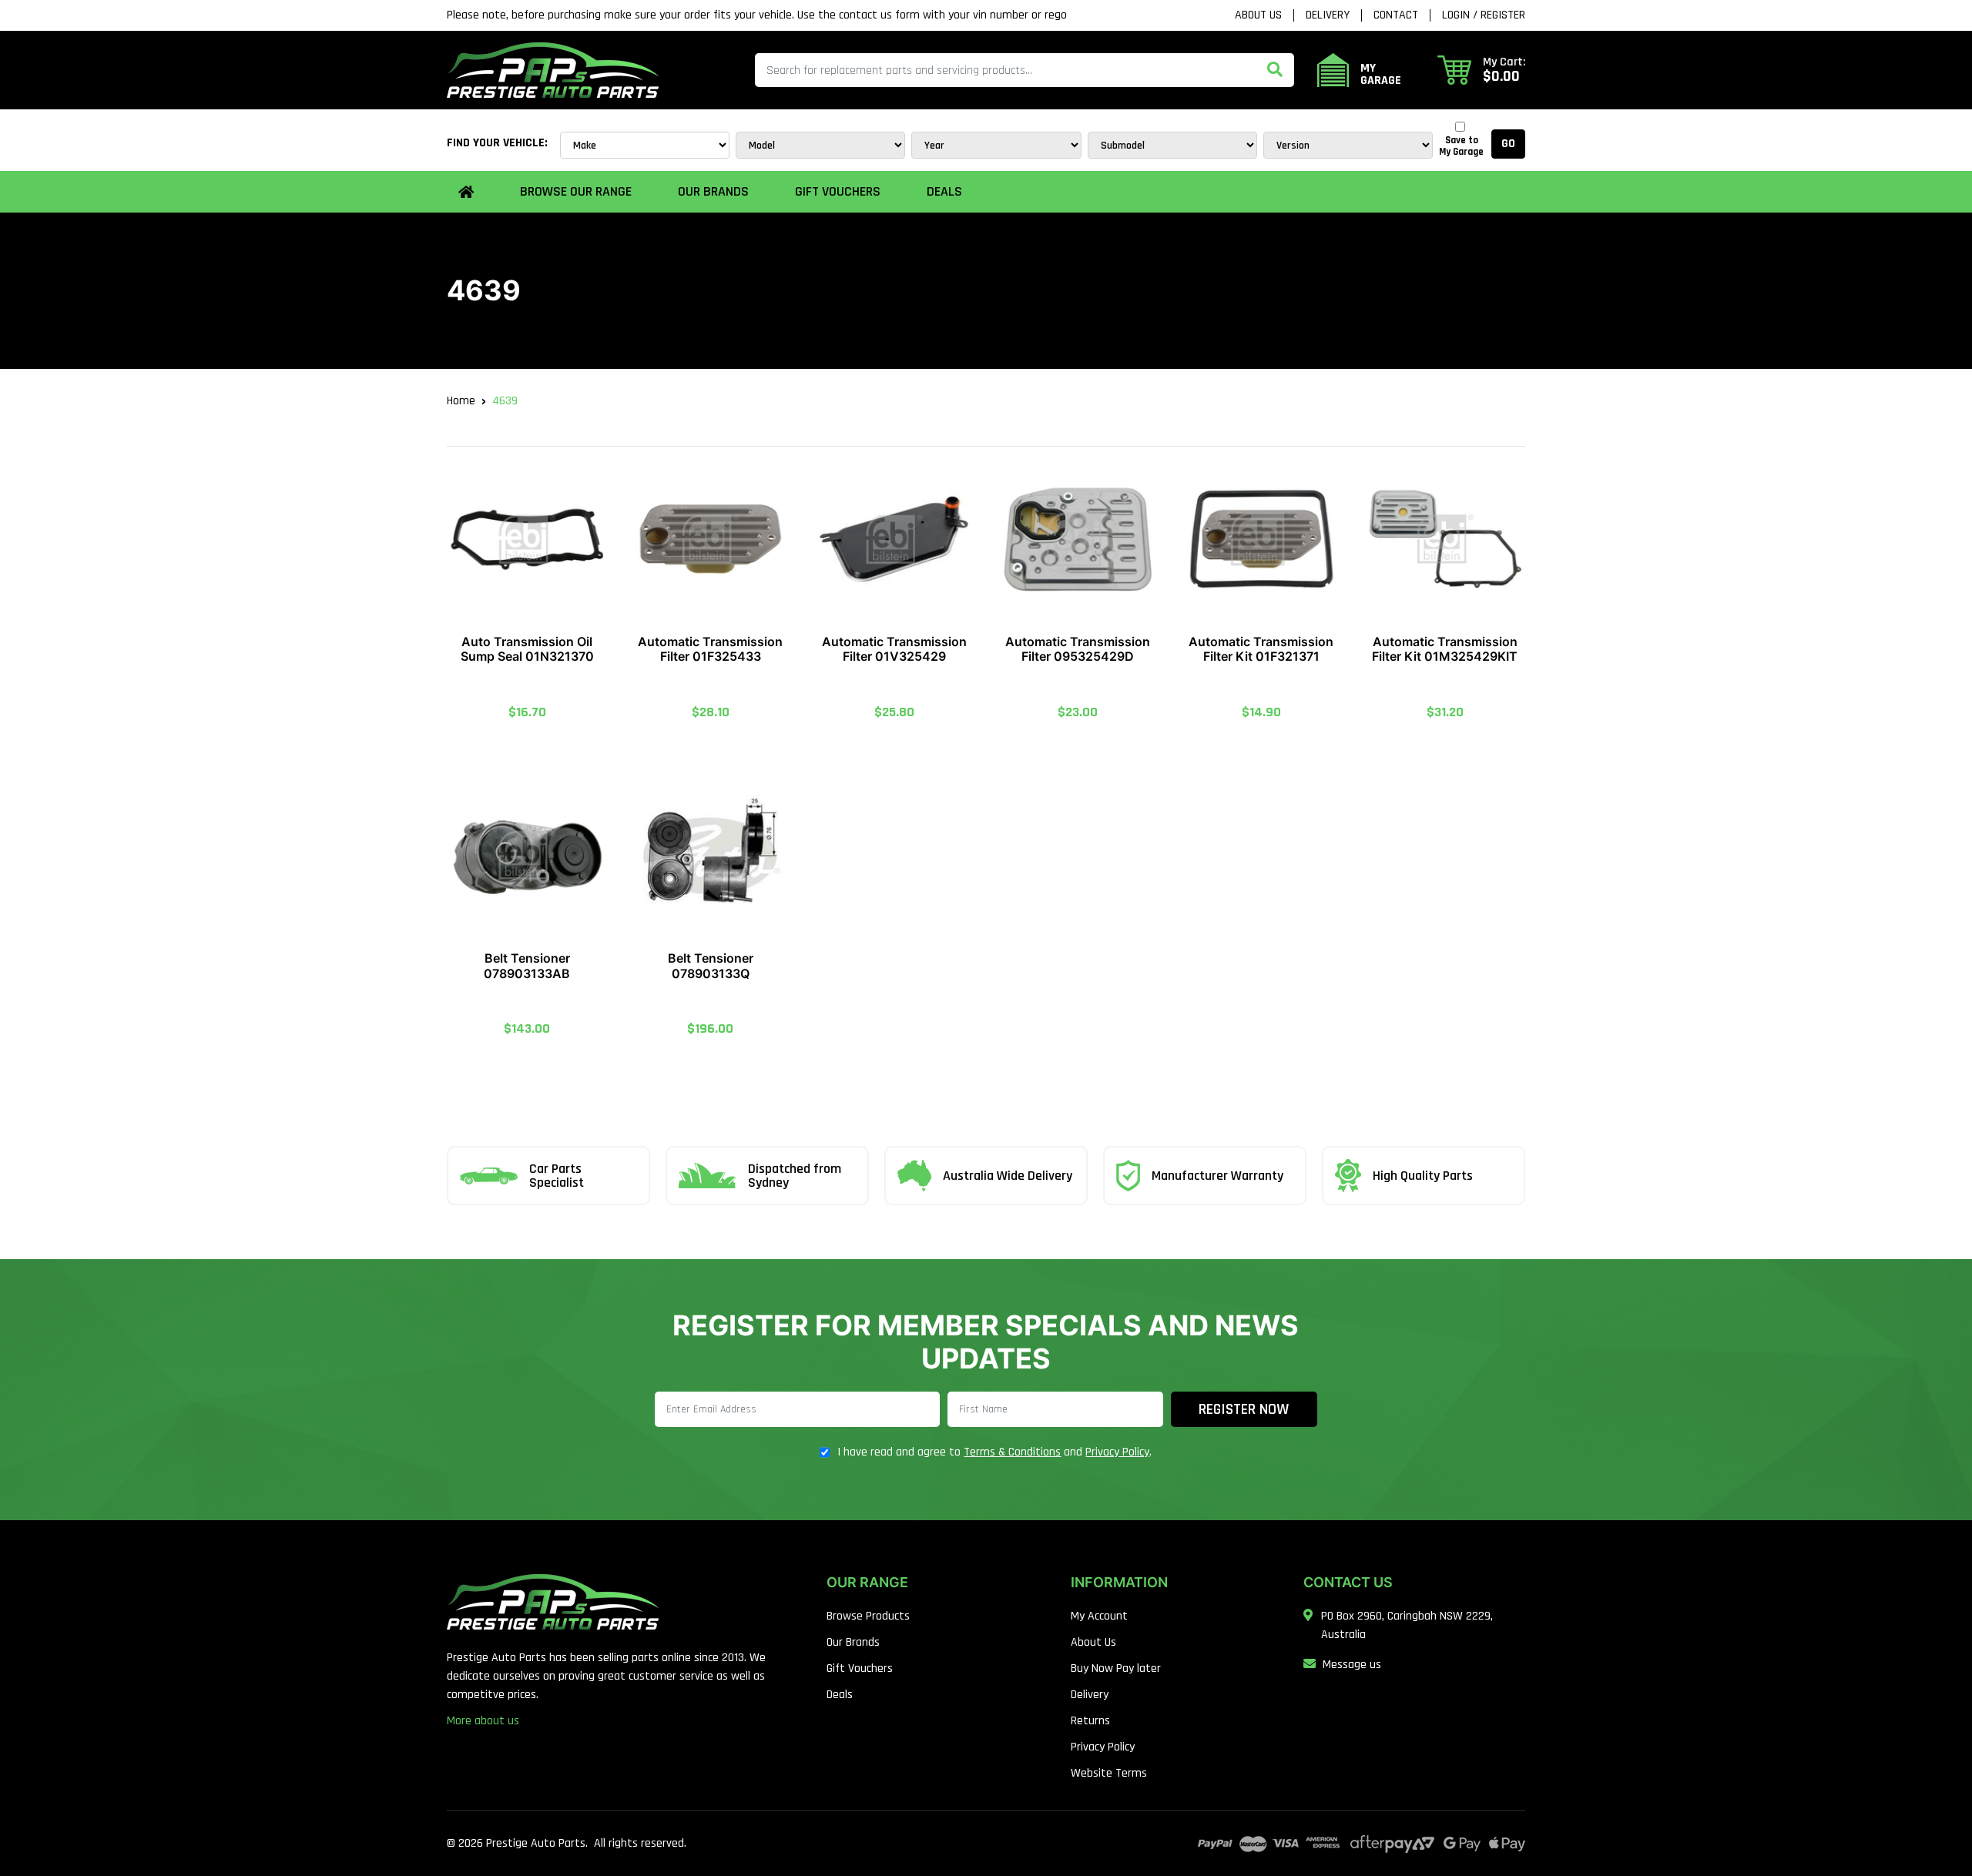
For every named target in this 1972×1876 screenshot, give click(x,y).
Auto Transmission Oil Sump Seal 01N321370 (527, 649)
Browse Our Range (576, 191)
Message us (1352, 1665)
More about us (483, 1721)
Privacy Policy (1117, 1452)
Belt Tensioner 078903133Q (711, 965)
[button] (1481, 70)
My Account (1099, 1616)
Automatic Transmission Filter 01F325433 (710, 649)
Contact (1396, 15)
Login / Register (1484, 15)
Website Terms (1109, 1773)
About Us (1258, 15)
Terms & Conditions (1012, 1452)
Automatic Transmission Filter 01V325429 (894, 649)
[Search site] (1275, 70)
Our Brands (853, 1642)
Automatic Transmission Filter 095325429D (1078, 649)
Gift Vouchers (838, 191)
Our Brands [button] (713, 191)
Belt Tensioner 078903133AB (527, 965)
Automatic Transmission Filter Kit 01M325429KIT (1445, 649)
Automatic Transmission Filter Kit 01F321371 (1261, 649)
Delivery (1328, 15)
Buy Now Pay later (1116, 1668)
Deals (944, 191)
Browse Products (868, 1616)
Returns (1090, 1721)
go (1508, 144)
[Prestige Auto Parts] (553, 70)
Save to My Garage (1461, 146)
